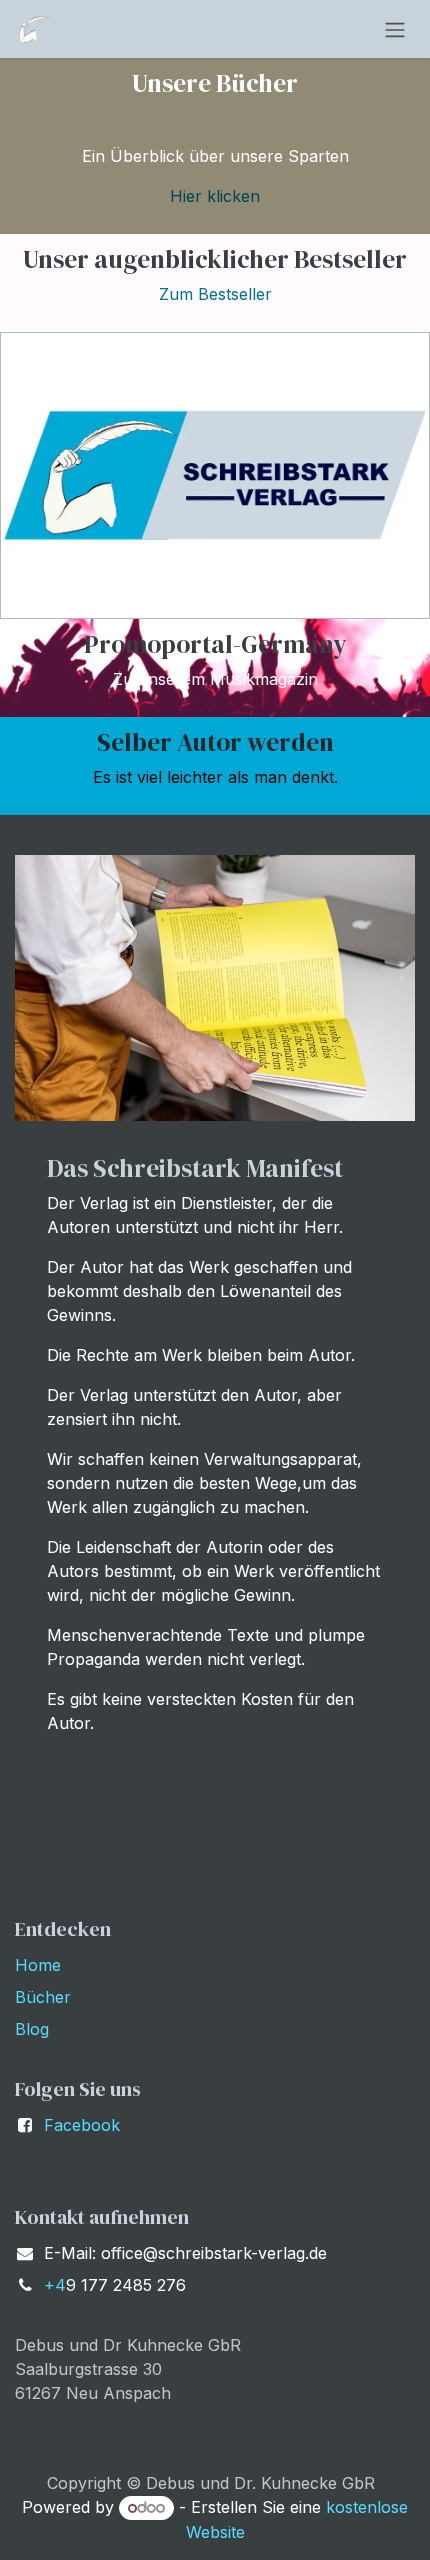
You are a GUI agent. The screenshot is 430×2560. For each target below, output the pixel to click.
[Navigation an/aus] (395, 29)
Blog (32, 2029)
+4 (55, 2285)
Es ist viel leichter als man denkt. (215, 777)
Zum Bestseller (215, 294)
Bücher (43, 1997)
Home (38, 1965)
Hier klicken (215, 196)
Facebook (82, 2125)
